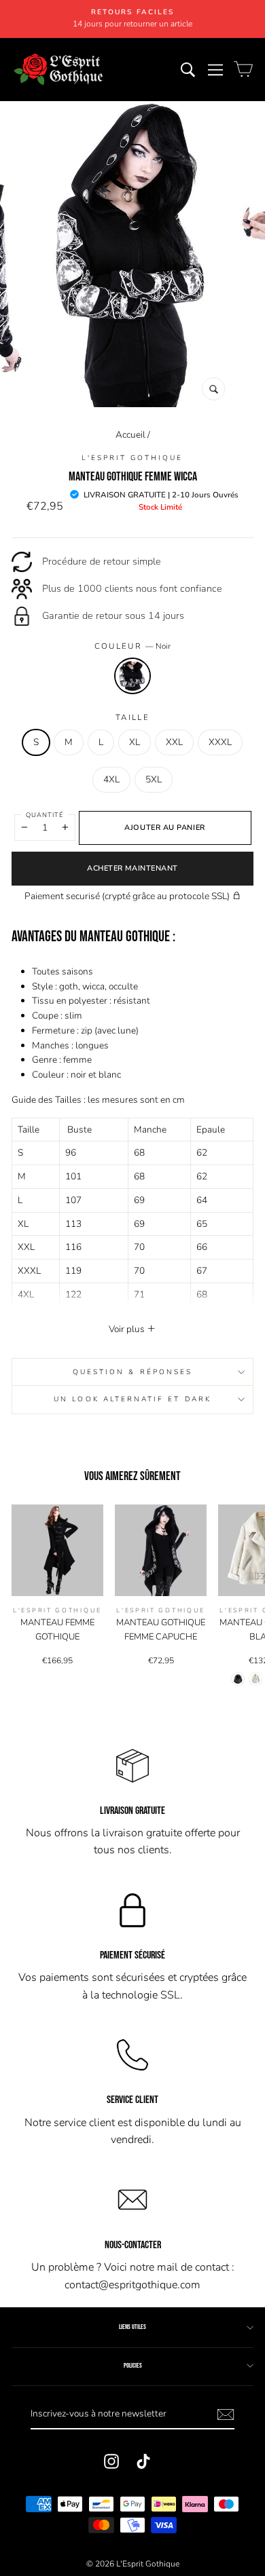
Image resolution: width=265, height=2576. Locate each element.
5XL (154, 779)
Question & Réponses (132, 1372)
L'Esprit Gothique (132, 458)
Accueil (130, 435)
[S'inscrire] (226, 2414)
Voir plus (128, 1329)
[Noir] (238, 1679)
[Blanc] (255, 1679)
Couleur (133, 646)
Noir (132, 676)
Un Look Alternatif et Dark (132, 1399)
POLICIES (133, 2366)
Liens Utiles (132, 2327)
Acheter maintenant (132, 868)
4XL (111, 779)
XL (135, 742)
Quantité (45, 815)
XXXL (220, 742)
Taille (132, 717)
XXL (174, 742)
